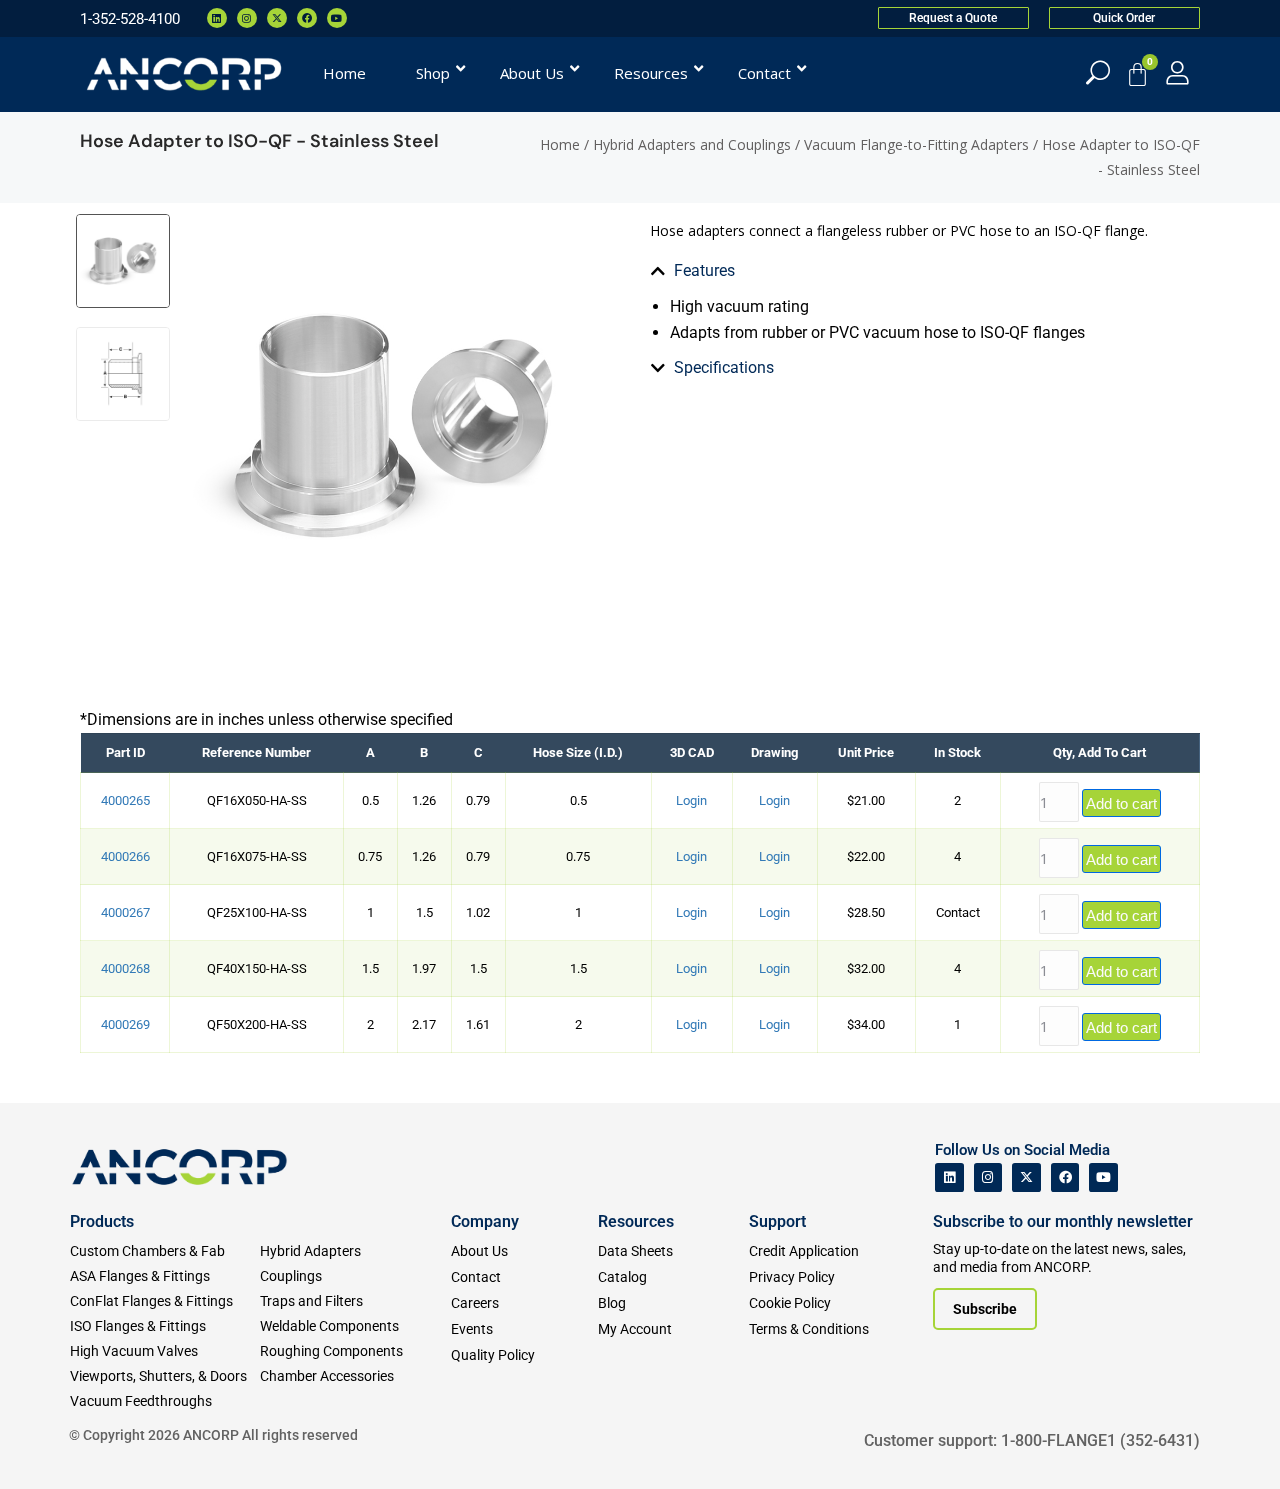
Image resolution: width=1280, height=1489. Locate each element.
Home (560, 144)
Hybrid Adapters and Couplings (692, 144)
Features (704, 270)
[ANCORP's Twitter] (1026, 1177)
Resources (636, 1221)
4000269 (125, 1024)
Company (485, 1221)
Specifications (724, 367)
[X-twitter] (277, 18)
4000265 (125, 800)
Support (777, 1221)
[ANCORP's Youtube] (1103, 1177)
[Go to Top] (50, 1444)
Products (102, 1221)
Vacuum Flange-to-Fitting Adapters (916, 144)
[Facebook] (307, 18)
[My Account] (1177, 72)
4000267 (125, 912)
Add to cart (1121, 803)
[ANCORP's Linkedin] (949, 1177)
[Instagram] (247, 18)
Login (691, 800)
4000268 (125, 968)
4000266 (125, 856)
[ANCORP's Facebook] (1065, 1177)
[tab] (867, 271)
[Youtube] (337, 18)
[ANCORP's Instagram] (988, 1177)
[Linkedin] (217, 18)
